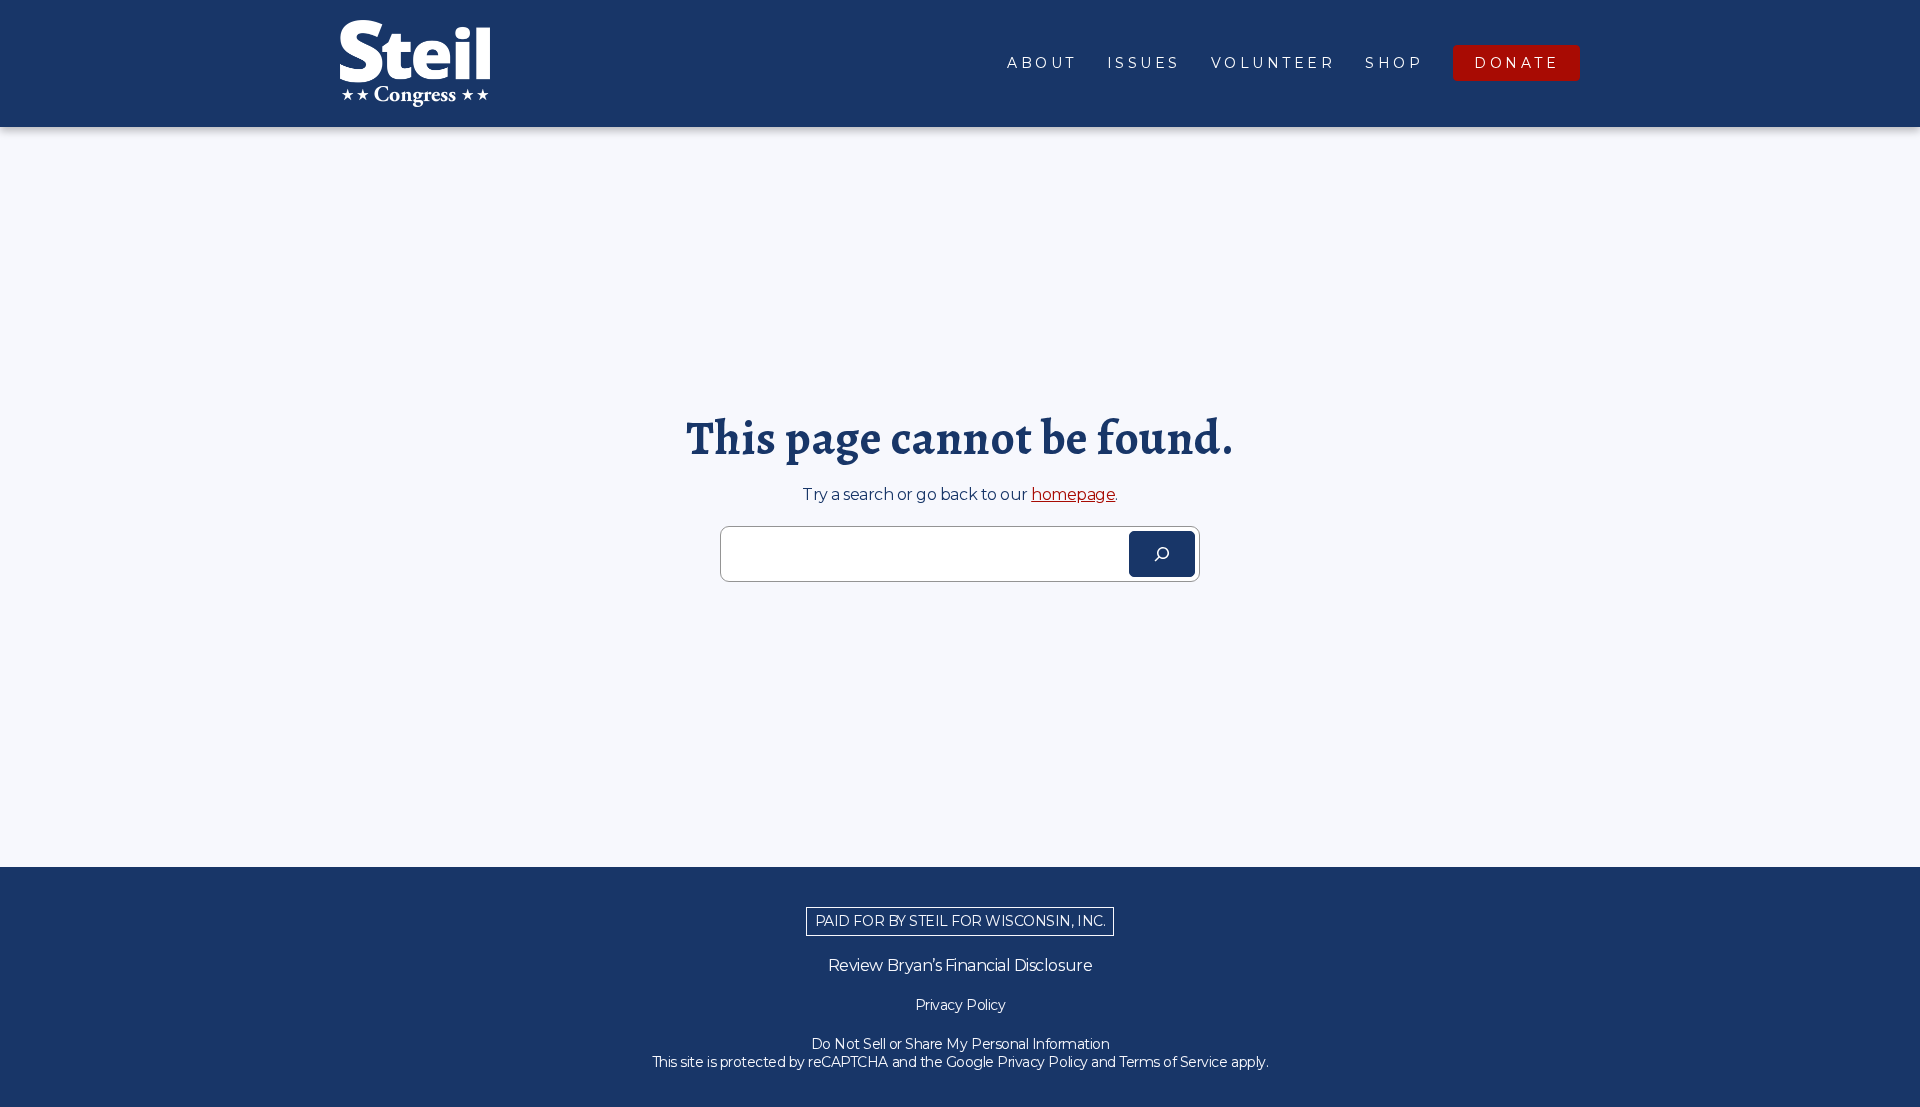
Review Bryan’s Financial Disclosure (960, 965)
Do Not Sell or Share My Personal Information (960, 1044)
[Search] (1162, 554)
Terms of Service (1173, 1062)
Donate (1516, 63)
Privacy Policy (960, 1005)
